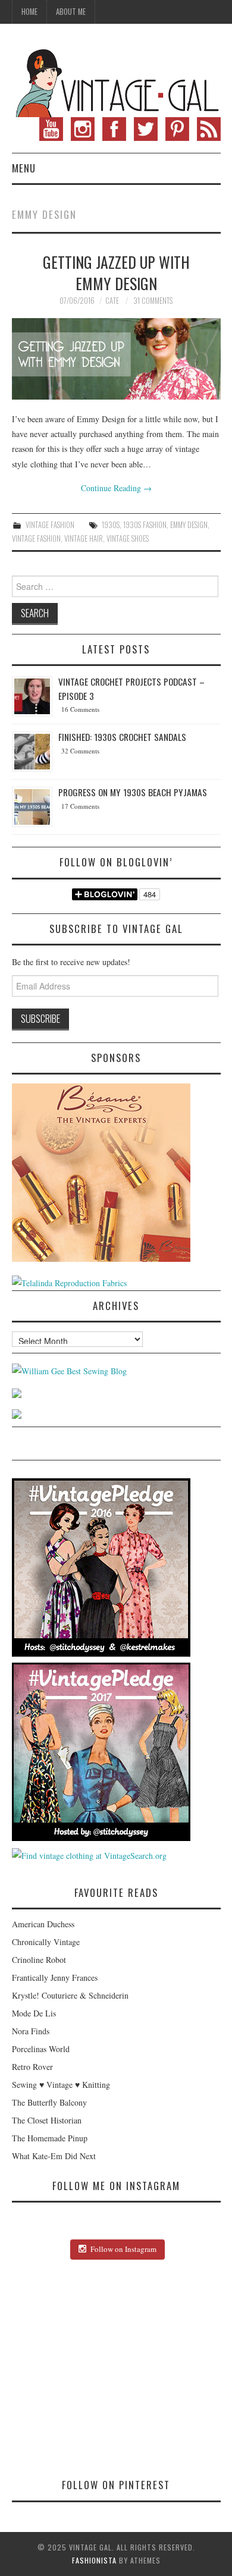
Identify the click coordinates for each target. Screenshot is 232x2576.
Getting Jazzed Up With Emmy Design (116, 272)
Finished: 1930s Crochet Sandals (122, 737)
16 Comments (80, 709)
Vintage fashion (36, 538)
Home (29, 12)
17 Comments (80, 806)
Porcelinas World (41, 2049)
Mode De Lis (34, 2013)
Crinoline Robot (39, 1960)
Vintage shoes (128, 538)
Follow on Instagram (123, 2249)
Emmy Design (189, 525)
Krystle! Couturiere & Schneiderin (70, 1995)
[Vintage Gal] (116, 81)
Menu (24, 168)
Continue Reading (116, 488)
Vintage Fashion (50, 525)
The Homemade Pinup (50, 2138)
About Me (71, 12)
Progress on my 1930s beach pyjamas (133, 792)
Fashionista (94, 2560)
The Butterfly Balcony (49, 2102)
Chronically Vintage (46, 1942)
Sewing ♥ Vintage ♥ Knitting (61, 2085)
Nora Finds (31, 2031)
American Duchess (43, 1924)
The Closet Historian (47, 2120)
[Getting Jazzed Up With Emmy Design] (116, 359)
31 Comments (153, 301)
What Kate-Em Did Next (54, 2156)
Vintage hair (84, 538)
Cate (112, 301)
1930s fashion (145, 525)
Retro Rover (32, 2067)
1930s (111, 525)
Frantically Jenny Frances (55, 1977)
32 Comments (80, 751)
